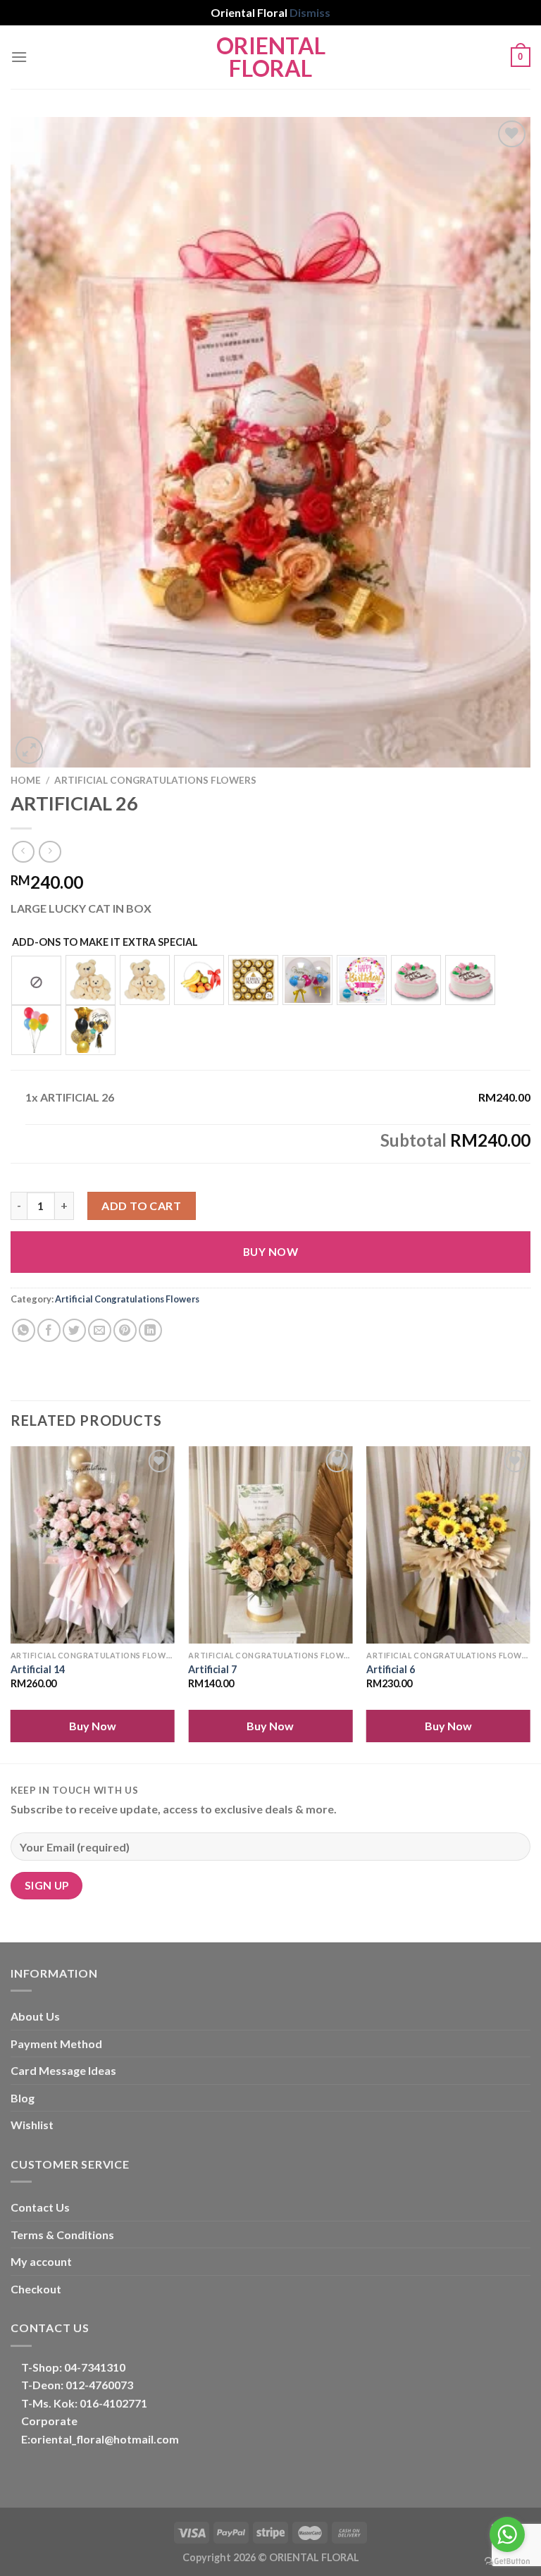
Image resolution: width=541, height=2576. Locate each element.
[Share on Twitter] (74, 1330)
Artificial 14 (38, 1669)
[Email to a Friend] (100, 1330)
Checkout (36, 2289)
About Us (35, 2016)
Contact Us (40, 2207)
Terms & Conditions (62, 2235)
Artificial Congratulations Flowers (155, 780)
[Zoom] (29, 750)
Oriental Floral (271, 57)
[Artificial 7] (270, 1545)
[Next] (530, 1603)
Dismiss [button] (310, 12)
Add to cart (141, 1206)
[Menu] (19, 57)
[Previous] (11, 1603)
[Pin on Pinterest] (125, 1330)
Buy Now (270, 1252)
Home (26, 780)
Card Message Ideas (63, 2070)
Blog (23, 2098)
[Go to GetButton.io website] (507, 2562)
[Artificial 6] (448, 1545)
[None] (36, 980)
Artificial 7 (212, 1669)
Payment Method (56, 2044)
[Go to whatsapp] (507, 2534)
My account (41, 2261)
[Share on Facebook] (49, 1330)
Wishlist (32, 2125)
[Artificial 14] (93, 1545)
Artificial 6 (391, 1669)
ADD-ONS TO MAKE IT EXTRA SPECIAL (105, 942)
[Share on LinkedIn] (150, 1330)
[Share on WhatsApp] (24, 1330)
